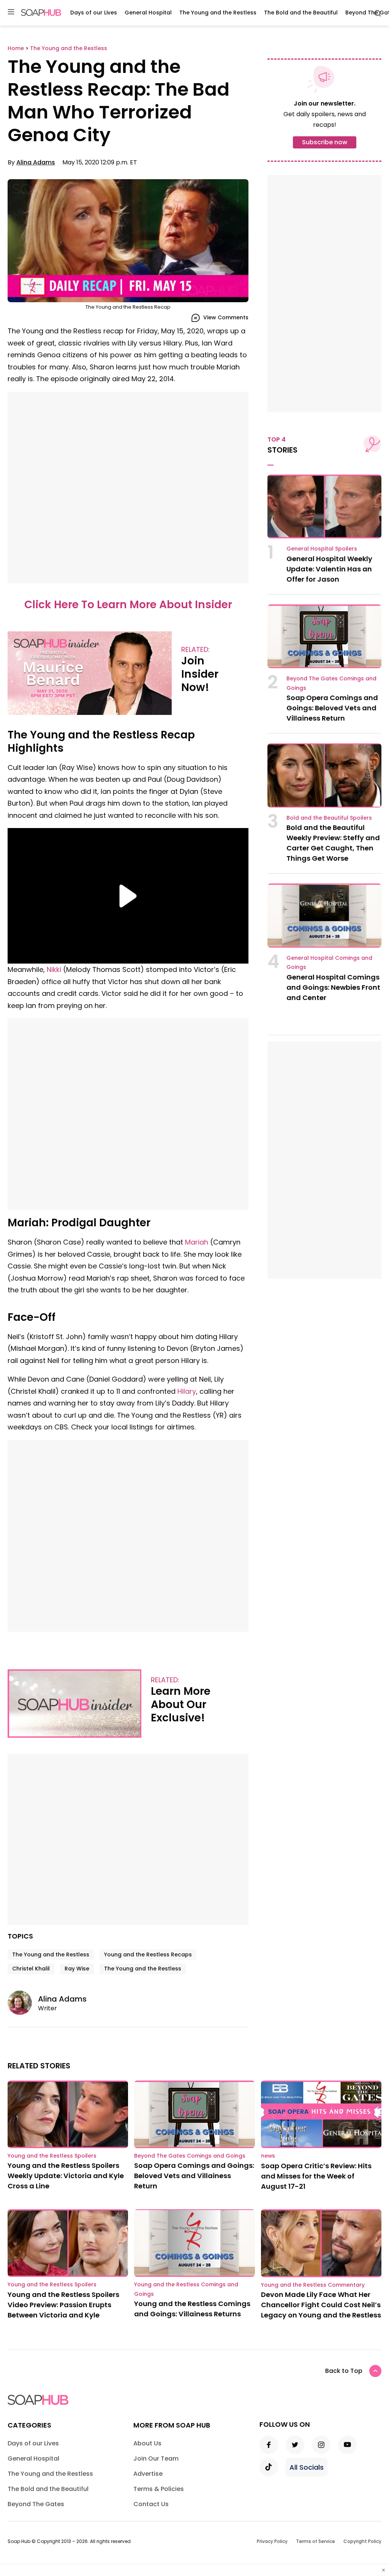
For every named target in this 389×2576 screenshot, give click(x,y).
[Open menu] (11, 12)
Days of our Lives (94, 13)
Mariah (197, 1242)
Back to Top (344, 2371)
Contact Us (151, 2504)
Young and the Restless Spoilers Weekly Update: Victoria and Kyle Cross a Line (66, 2176)
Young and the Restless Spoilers (52, 2156)
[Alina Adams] (23, 2003)
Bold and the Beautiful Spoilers (329, 818)
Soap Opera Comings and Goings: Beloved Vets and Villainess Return (332, 708)
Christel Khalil (31, 1969)
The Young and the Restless (218, 13)
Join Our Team (156, 2458)
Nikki (54, 969)
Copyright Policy (362, 2541)
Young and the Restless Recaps (148, 1954)
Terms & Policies (159, 2489)
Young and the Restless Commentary (313, 2285)
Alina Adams (36, 162)
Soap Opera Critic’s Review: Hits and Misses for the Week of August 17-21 (316, 2176)
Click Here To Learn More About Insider (128, 605)
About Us (147, 2443)
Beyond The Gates (36, 2504)
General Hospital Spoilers (322, 549)
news (268, 2156)
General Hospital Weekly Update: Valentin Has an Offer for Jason (329, 569)
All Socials (307, 2467)
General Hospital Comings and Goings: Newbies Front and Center (333, 987)
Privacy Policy (272, 2541)
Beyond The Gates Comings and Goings (190, 2156)
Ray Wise (77, 1969)
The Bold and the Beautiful (301, 13)
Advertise (148, 2474)
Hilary (187, 1391)
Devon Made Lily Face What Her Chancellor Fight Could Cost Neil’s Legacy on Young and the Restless (321, 2305)
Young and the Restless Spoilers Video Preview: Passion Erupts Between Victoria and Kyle (63, 2305)
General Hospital (148, 13)
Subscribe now (325, 142)
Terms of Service (315, 2541)
